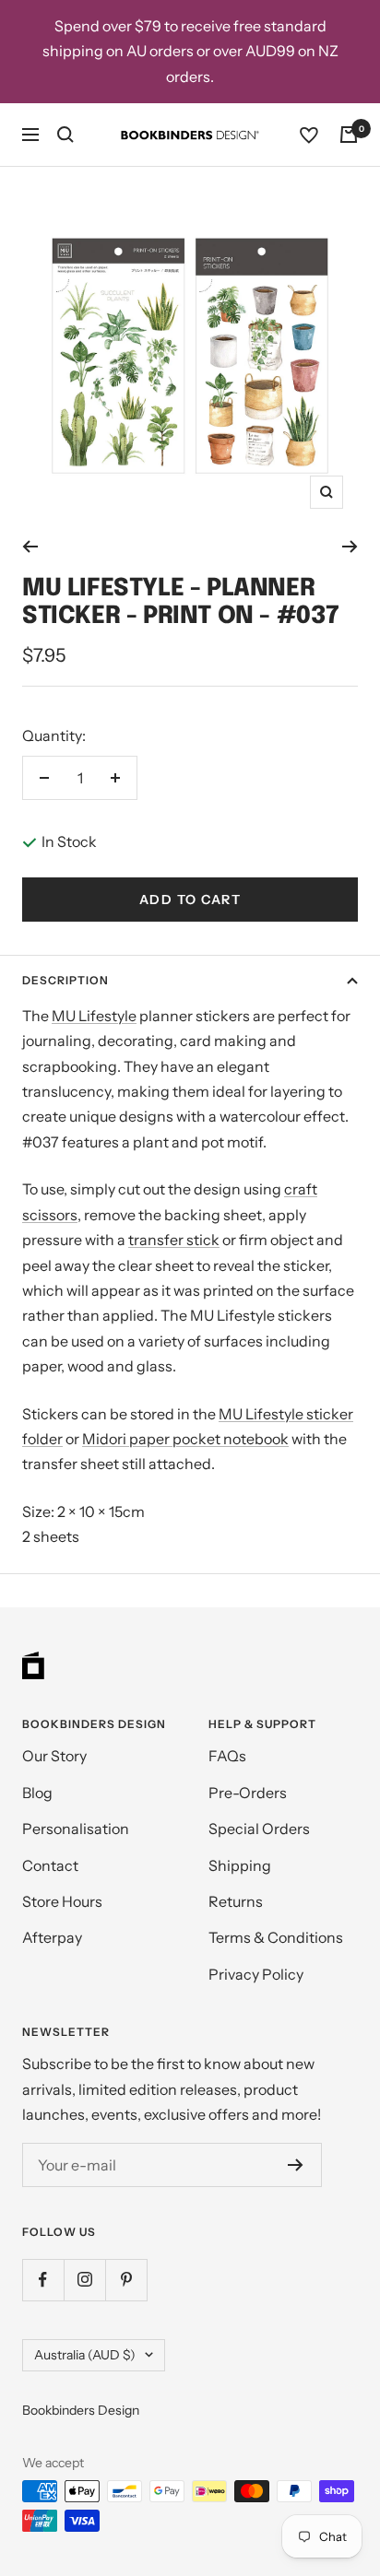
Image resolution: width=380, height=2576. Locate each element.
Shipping (240, 1865)
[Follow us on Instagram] (84, 2280)
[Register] (296, 2165)
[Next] (350, 547)
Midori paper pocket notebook (185, 1439)
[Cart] (349, 135)
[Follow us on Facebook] (43, 2280)
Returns (236, 1901)
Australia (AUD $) (85, 2355)
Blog (37, 1793)
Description (65, 980)
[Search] (65, 135)
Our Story (54, 1756)
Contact (50, 1865)
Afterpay (52, 1937)
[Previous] (30, 547)
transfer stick (174, 1240)
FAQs (227, 1756)
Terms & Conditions (276, 1937)
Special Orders (259, 1829)
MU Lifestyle (94, 1016)
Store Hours (62, 1901)
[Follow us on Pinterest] (126, 2280)
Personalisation (76, 1829)
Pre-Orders (248, 1793)
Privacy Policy (256, 1974)
